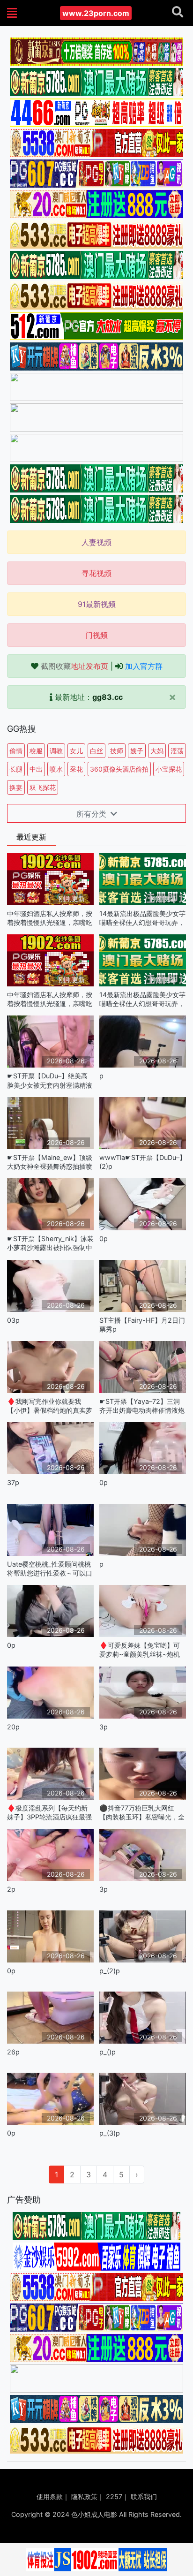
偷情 (16, 751)
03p (13, 1320)
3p (104, 1727)
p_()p (108, 2052)
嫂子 (137, 751)
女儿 (76, 751)
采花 (76, 769)
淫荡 (177, 751)
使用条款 (50, 2496)
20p (13, 1727)
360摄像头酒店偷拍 (119, 769)
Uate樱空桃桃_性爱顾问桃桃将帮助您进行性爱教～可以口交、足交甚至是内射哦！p (50, 1569)
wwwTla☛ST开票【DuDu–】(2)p (143, 1162)
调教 (56, 751)
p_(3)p (110, 2133)
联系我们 (144, 2496)
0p (104, 1239)
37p (13, 1482)
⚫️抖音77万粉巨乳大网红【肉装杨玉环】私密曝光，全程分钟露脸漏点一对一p (142, 1813)
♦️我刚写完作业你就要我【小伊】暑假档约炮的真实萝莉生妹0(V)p (50, 1406)
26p (13, 2052)
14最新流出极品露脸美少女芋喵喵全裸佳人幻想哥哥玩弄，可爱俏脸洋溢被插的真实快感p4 (142, 918)
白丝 (96, 751)
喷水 (56, 769)
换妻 (16, 787)
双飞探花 (43, 787)
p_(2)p (110, 1971)
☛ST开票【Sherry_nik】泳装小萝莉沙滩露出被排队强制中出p (50, 1243)
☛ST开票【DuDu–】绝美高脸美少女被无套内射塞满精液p (50, 1080)
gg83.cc (108, 697)
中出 (36, 769)
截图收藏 (74, 666)
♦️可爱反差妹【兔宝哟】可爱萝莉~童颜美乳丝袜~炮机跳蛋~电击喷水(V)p (140, 1650)
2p (11, 1889)
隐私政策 (84, 2496)
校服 (36, 751)
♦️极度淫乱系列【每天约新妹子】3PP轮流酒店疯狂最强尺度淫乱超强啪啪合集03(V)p (49, 1813)
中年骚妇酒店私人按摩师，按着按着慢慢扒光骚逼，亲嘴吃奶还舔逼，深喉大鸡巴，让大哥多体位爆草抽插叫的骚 (50, 918)
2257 (114, 2496)
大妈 (157, 751)
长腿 (16, 769)
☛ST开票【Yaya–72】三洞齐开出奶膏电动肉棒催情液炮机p (142, 1406)
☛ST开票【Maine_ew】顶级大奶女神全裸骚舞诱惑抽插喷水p (50, 1162)
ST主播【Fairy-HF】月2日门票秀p (142, 1325)
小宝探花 (169, 769)
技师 (117, 751)
